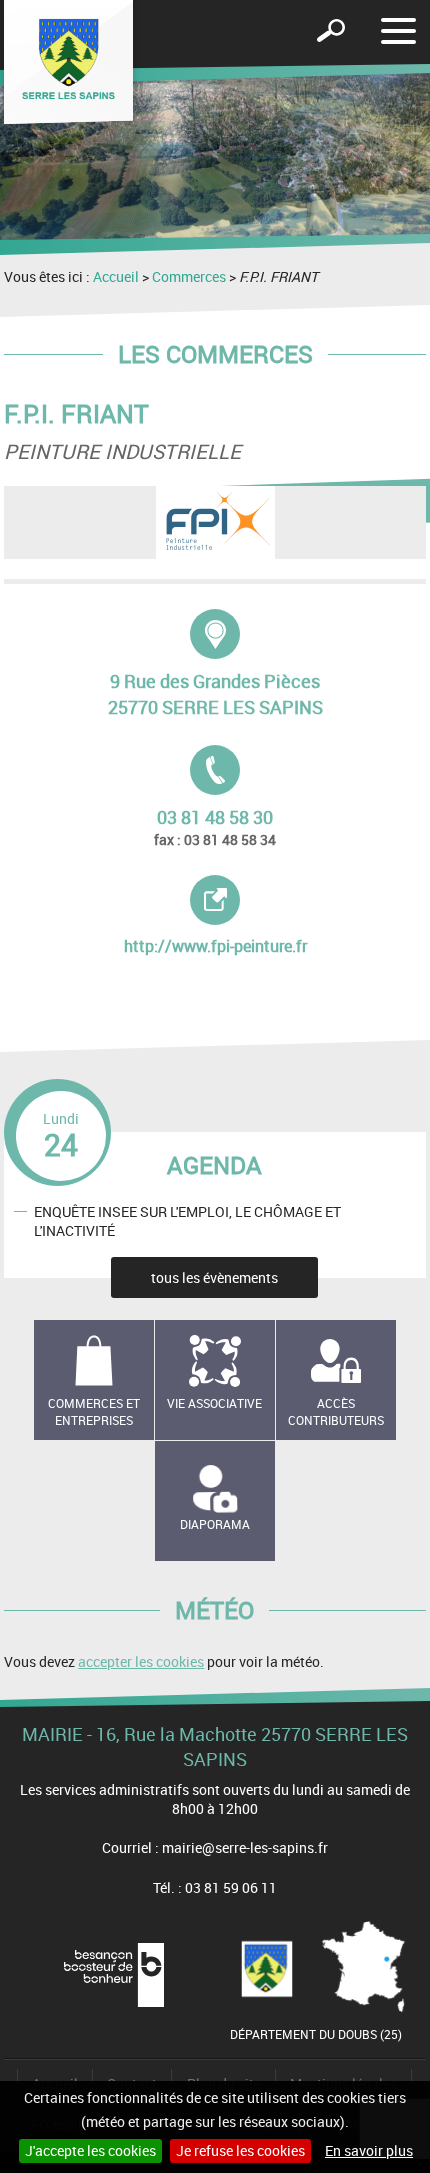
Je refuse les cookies (240, 2150)
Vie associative (214, 1403)
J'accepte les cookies (90, 2150)
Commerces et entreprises (94, 1411)
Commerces (189, 276)
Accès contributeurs (336, 1411)
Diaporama (215, 1524)
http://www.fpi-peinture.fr (230, 916)
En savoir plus (369, 2150)
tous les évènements (214, 1277)
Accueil (116, 276)
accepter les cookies (141, 1661)
